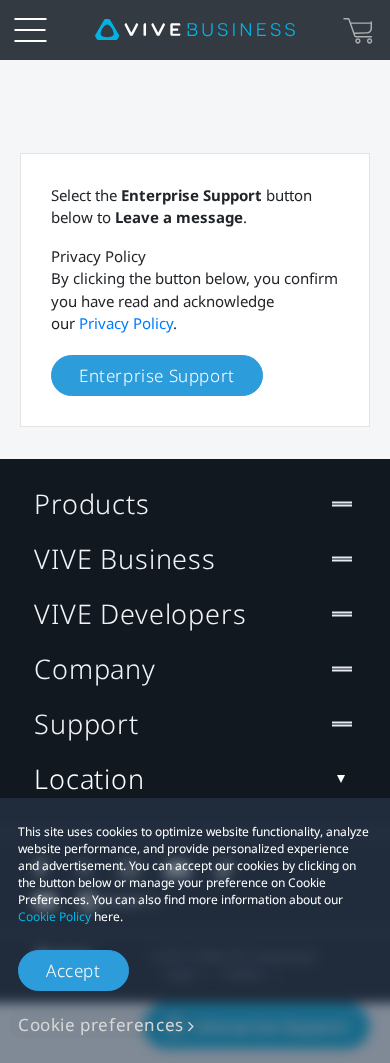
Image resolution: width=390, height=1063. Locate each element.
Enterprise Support (157, 375)
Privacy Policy (126, 323)
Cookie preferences (101, 1024)
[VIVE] (195, 30)
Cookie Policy (54, 916)
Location (89, 778)
